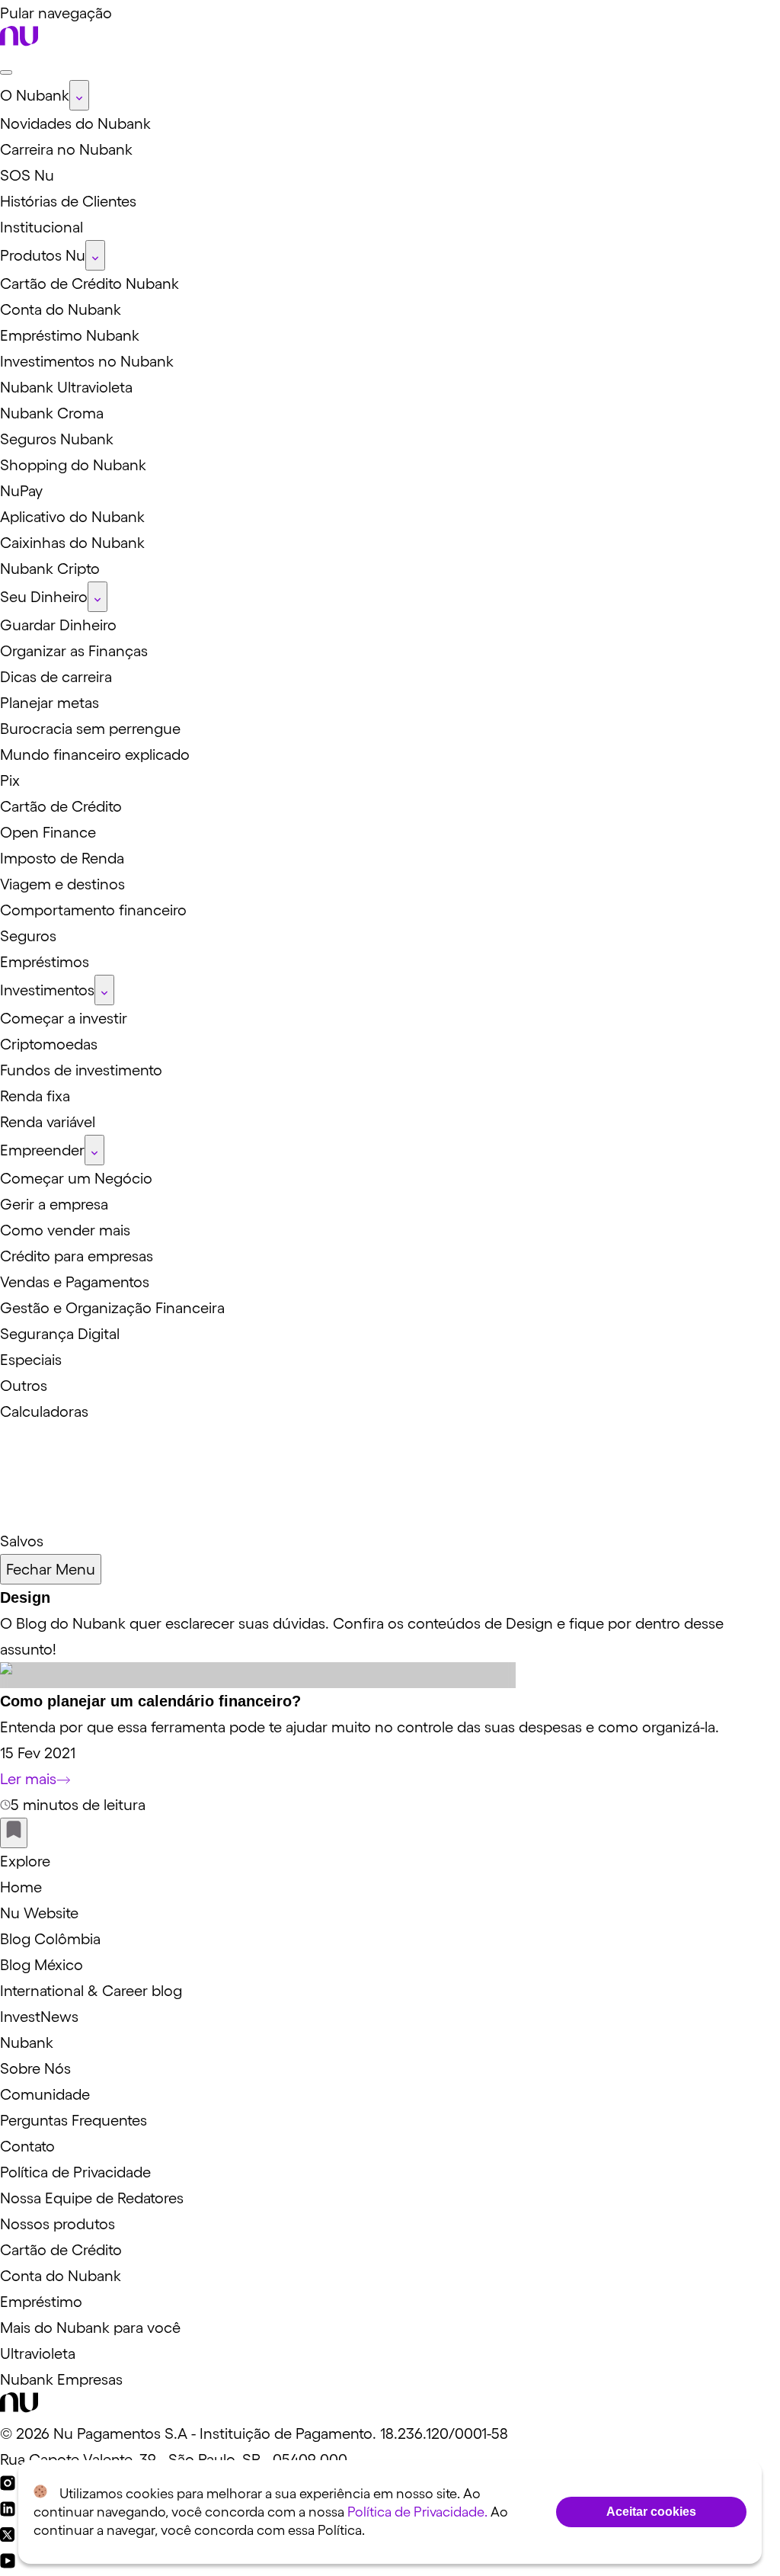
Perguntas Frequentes (74, 2120)
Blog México (42, 1965)
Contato (27, 2146)
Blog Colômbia (50, 1939)
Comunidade (45, 2094)
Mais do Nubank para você (90, 2328)
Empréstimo (41, 2302)
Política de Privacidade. (417, 2512)
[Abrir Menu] (6, 72)
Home (21, 1887)
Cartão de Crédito (61, 2250)
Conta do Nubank (61, 2276)
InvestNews (39, 2017)
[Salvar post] (14, 1833)
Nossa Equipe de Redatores (92, 2198)
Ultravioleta (38, 2353)
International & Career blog (91, 1991)
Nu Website (39, 1913)
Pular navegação (56, 13)
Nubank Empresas (61, 2379)
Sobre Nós (35, 2068)
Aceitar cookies (651, 2512)
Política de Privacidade (75, 2172)
